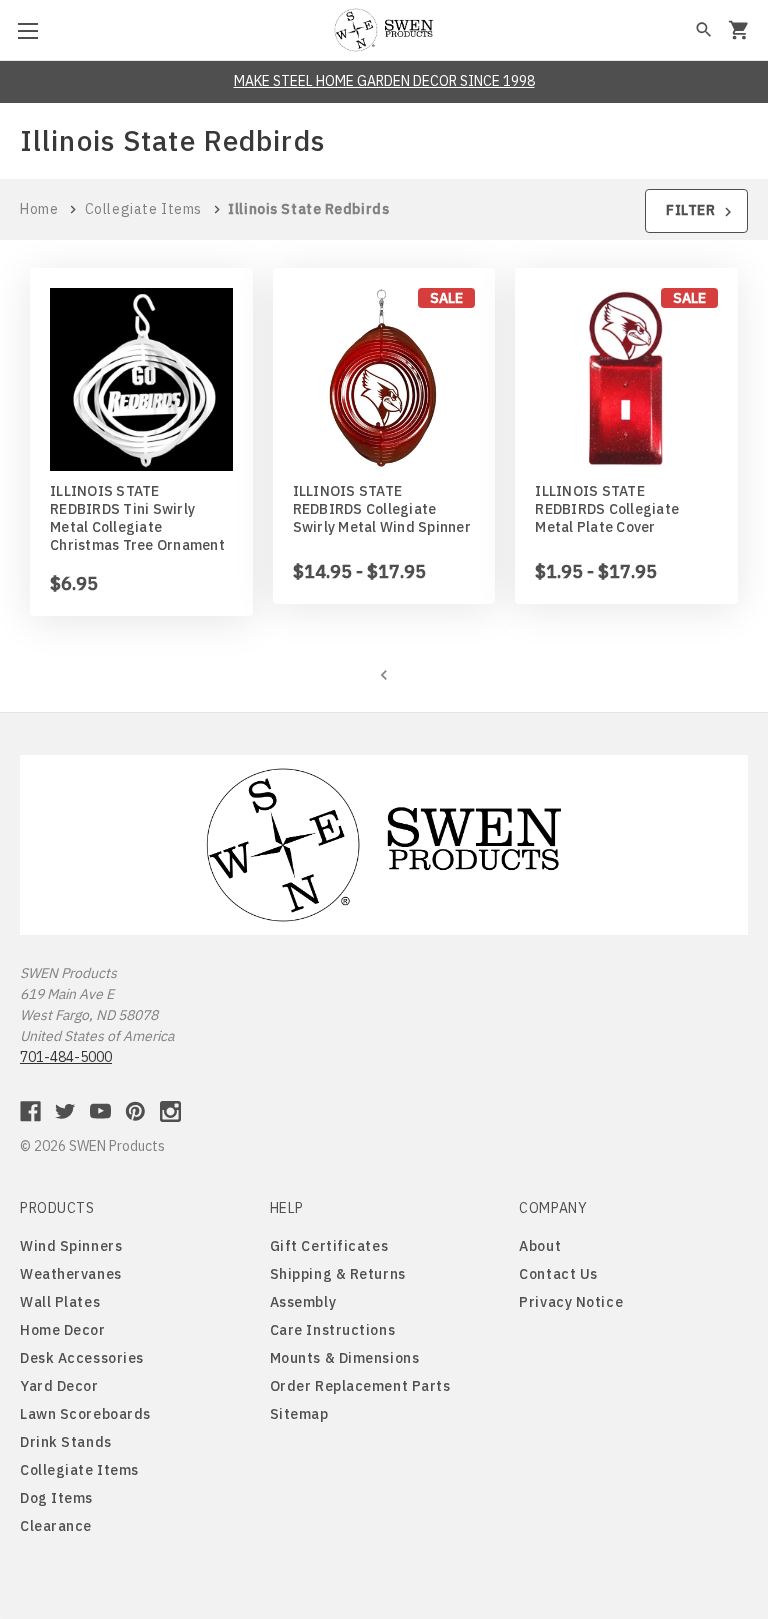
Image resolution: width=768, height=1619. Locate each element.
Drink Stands (66, 1442)
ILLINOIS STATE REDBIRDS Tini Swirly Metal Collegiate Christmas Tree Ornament (137, 518)
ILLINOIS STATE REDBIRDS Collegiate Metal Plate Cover (607, 509)
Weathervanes (71, 1274)
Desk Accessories (82, 1358)
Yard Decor (59, 1386)
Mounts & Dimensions (345, 1358)
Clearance (56, 1526)
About (540, 1246)
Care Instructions (333, 1330)
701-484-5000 (66, 1057)
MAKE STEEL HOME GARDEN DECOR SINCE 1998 (384, 81)
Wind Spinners (71, 1246)
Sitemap (299, 1414)
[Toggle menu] (30, 30)
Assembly (303, 1302)
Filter (692, 210)
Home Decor (63, 1330)
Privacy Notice (571, 1302)
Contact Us (558, 1274)
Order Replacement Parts (360, 1386)
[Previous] (384, 674)
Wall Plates (60, 1302)
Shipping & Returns (338, 1274)
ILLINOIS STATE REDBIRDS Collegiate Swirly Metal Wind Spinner (382, 509)
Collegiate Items (79, 1470)
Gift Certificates (329, 1246)
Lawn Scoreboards (85, 1414)
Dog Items (56, 1498)
